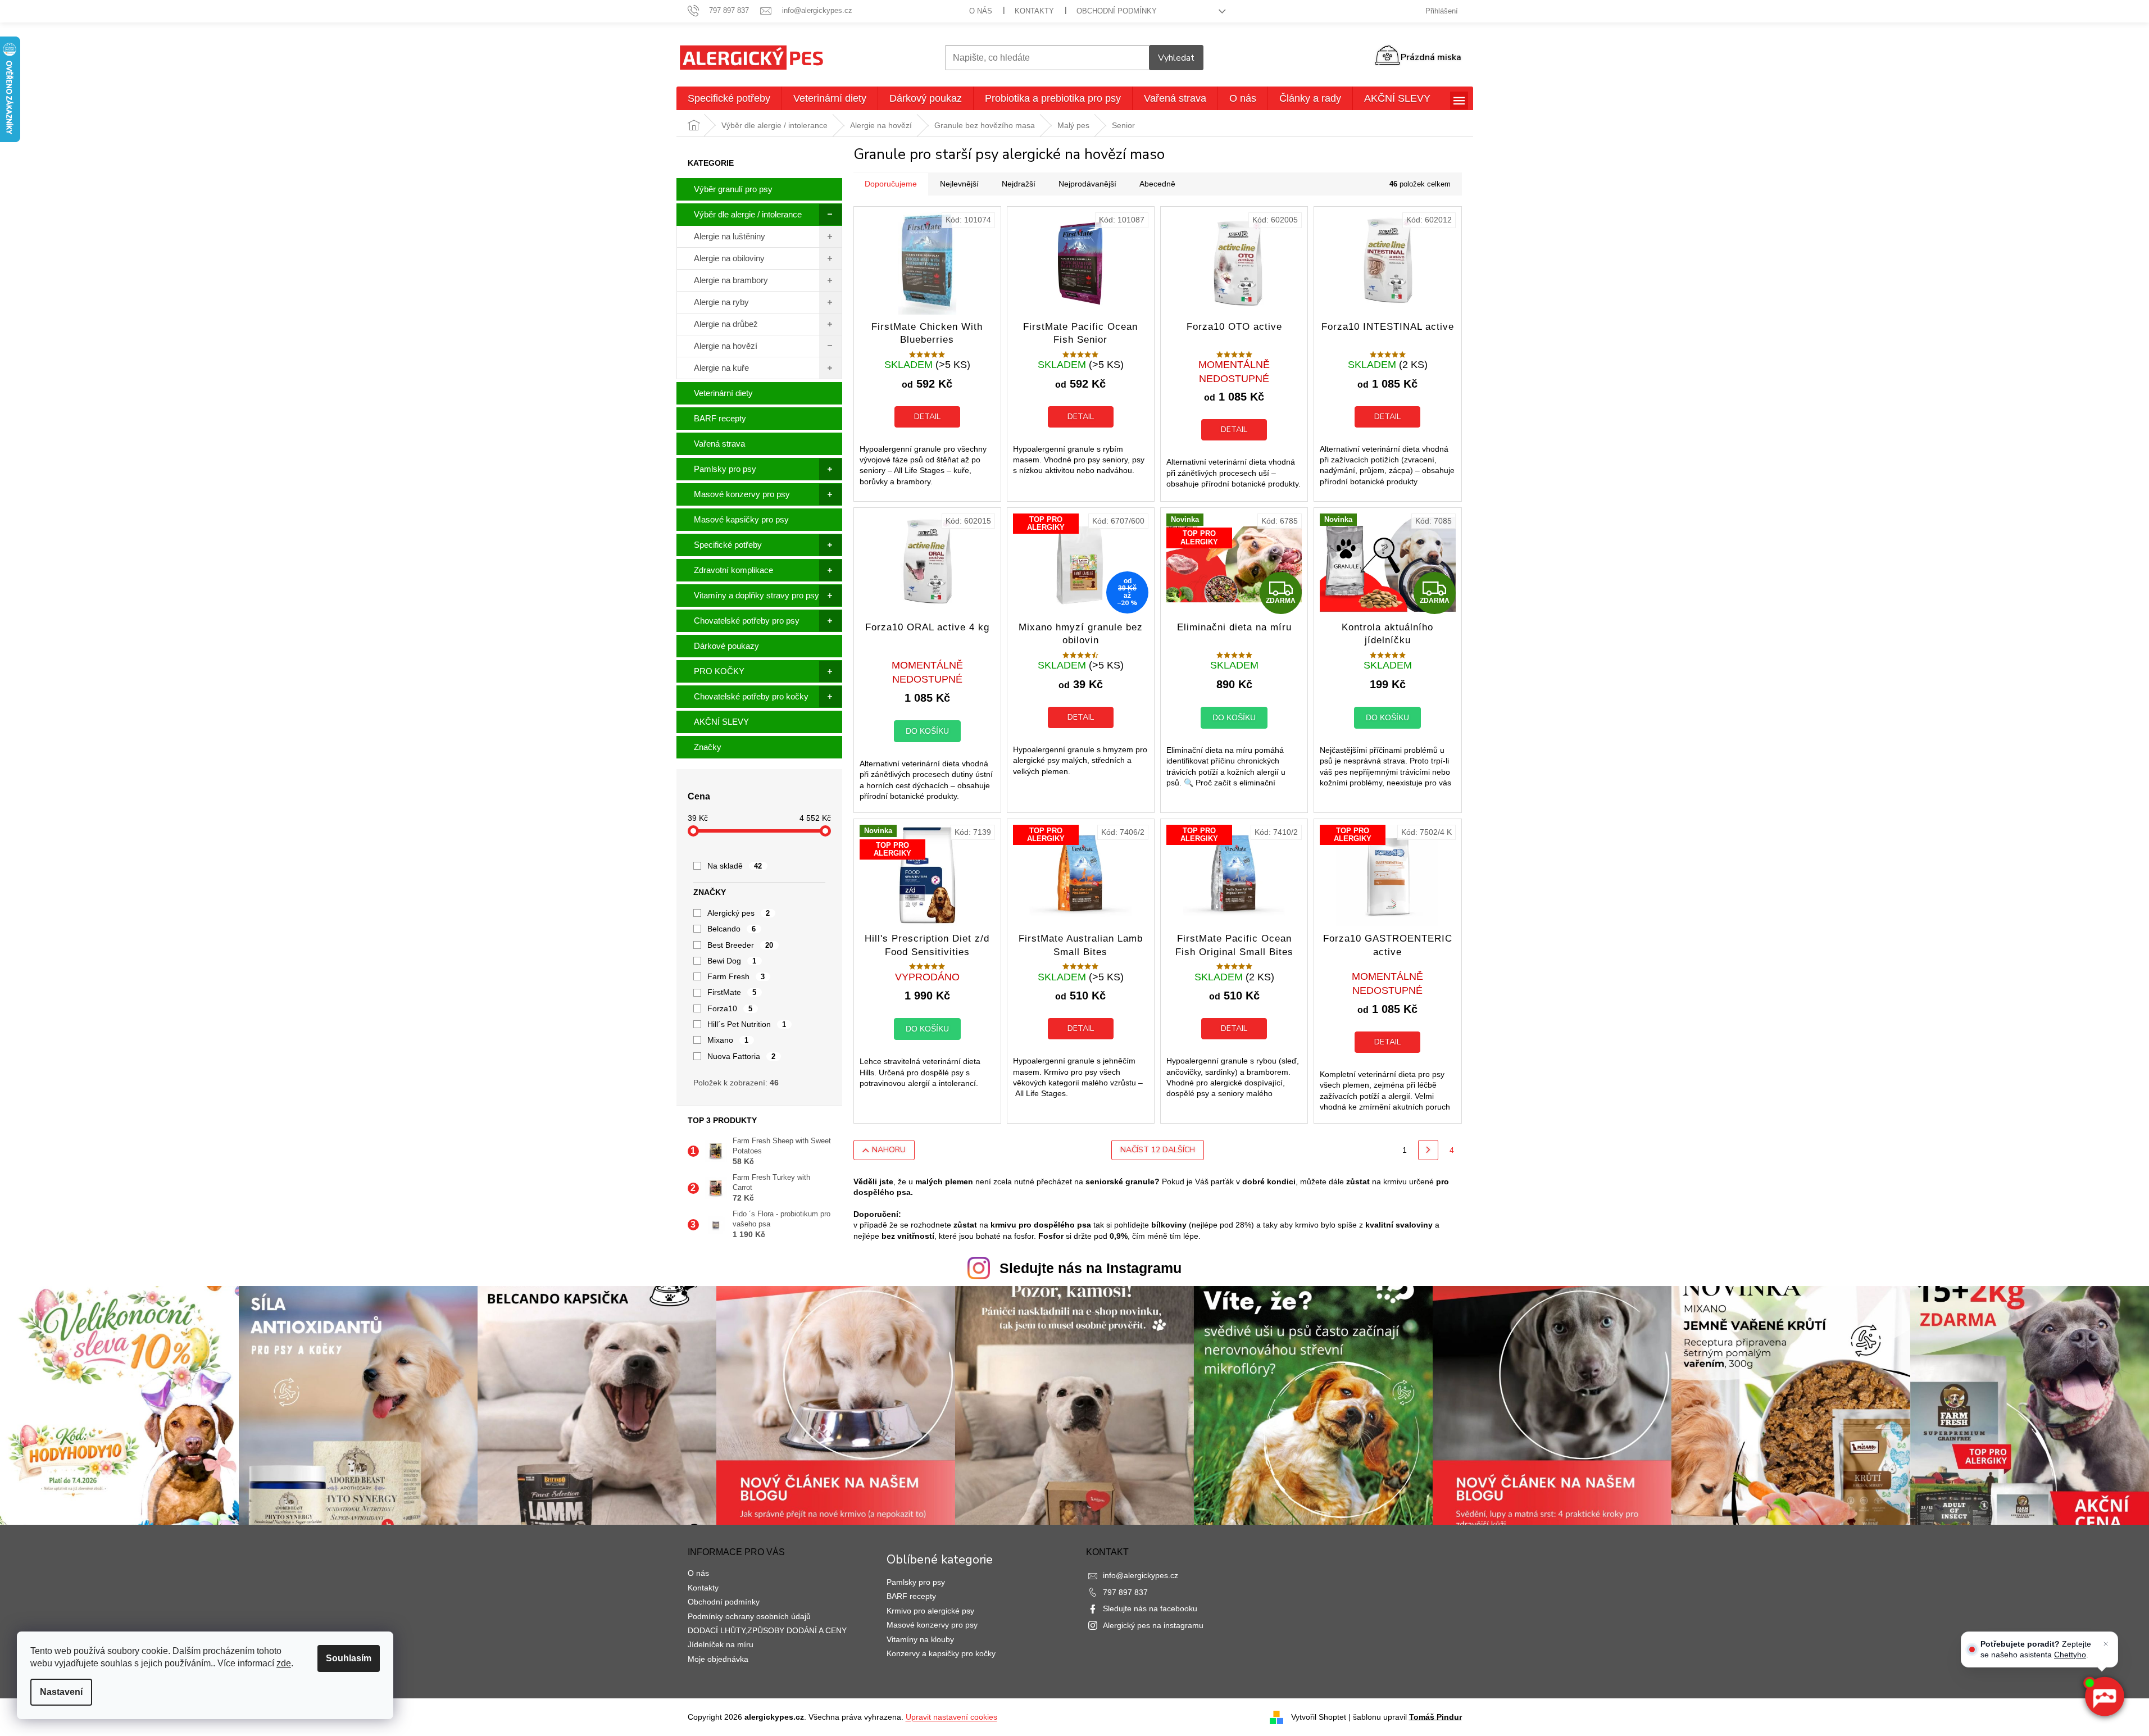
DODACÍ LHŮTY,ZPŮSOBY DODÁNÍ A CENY (767, 1630)
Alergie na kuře (721, 368)
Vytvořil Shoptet (1319, 1716)
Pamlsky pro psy (725, 469)
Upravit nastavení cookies (951, 1717)
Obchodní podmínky (1117, 11)
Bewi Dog (732, 961)
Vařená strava (719, 444)
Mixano (728, 1040)
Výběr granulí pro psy (733, 189)
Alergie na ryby (721, 302)
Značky (708, 747)
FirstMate (732, 992)
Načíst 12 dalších (1158, 1150)
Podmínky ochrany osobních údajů (749, 1616)
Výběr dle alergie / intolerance (748, 214)
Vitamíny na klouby (920, 1639)
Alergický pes (739, 913)
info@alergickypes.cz (1141, 1575)
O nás (981, 11)
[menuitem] (729, 98)
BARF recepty (720, 418)
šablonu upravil (1407, 1716)
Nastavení (61, 1692)
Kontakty (1034, 11)
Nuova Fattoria (742, 1056)
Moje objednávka (718, 1659)
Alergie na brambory (731, 280)
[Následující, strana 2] (1428, 1150)
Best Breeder (740, 945)
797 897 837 (1125, 1592)
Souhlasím (349, 1658)
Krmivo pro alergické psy (930, 1611)
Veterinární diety (723, 393)
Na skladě (735, 866)
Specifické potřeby (728, 545)
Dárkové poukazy (726, 646)
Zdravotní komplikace (733, 570)
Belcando (732, 929)
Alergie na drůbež (726, 324)
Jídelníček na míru (721, 1644)
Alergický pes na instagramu (1153, 1625)
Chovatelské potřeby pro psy (747, 621)
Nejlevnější (959, 184)
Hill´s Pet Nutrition (747, 1024)
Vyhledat (1176, 58)
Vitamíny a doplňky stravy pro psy (757, 595)
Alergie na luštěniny (730, 236)
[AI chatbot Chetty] (2104, 1697)
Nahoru (889, 1150)
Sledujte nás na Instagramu (1091, 1268)
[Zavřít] (2106, 1644)
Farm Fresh (736, 976)
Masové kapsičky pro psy (741, 519)
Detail (927, 417)
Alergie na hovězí (726, 346)
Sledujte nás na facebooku (1150, 1608)
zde (284, 1663)
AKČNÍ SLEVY (721, 722)
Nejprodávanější (1087, 184)
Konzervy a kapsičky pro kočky (941, 1653)
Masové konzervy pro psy (742, 494)
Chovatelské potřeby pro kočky (751, 696)
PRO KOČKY (719, 671)
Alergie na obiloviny (729, 258)
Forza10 (730, 1008)
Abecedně (1157, 184)
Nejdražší (1019, 184)
